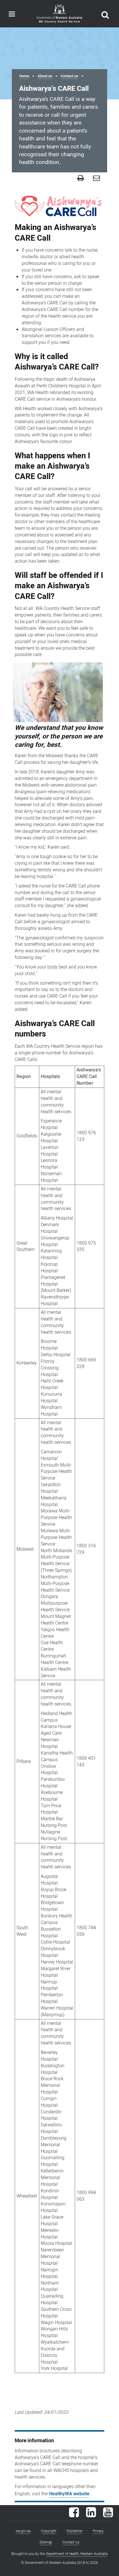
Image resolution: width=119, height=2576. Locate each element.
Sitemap (46, 2542)
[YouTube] (108, 2515)
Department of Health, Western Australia (77, 2554)
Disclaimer (75, 2531)
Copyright (49, 2531)
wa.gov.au (23, 2531)
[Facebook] (74, 2515)
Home (24, 76)
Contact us (69, 76)
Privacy (98, 2531)
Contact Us (71, 2542)
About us (45, 76)
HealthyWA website (69, 2494)
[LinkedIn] (91, 2515)
